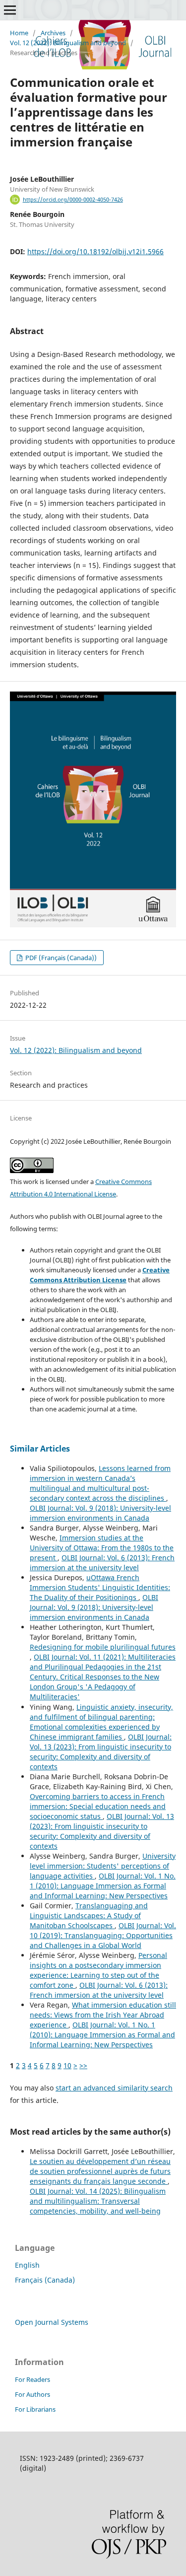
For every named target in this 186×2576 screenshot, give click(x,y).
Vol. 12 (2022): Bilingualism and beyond (68, 43)
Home (19, 33)
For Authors (32, 2394)
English (27, 2265)
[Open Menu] (10, 10)
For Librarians (35, 2409)
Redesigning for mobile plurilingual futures (103, 1647)
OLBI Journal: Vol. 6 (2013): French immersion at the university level (102, 1563)
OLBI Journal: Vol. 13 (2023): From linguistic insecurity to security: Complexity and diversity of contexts (101, 1752)
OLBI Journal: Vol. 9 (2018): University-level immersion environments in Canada (100, 1513)
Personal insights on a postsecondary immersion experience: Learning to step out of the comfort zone (98, 1970)
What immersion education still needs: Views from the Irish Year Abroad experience (103, 2015)
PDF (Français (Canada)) (60, 958)
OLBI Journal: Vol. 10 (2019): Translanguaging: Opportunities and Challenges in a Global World (103, 1935)
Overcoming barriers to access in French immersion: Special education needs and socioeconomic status (98, 1806)
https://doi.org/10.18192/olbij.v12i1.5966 (95, 251)
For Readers (32, 2379)
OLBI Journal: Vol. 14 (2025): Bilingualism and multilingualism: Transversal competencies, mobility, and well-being (98, 2201)
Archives (53, 33)
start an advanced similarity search (114, 2088)
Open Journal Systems (52, 2322)
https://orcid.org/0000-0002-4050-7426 (73, 200)
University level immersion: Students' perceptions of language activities (103, 1866)
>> (83, 2065)
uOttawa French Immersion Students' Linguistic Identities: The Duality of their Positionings (100, 1587)
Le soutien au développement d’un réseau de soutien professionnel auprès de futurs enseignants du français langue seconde (100, 2171)
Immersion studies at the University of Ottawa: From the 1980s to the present (102, 1548)
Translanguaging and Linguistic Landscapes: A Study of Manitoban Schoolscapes (89, 1915)
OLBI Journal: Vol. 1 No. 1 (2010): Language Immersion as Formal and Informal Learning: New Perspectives (103, 1886)
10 (67, 2065)
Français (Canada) (45, 2280)
